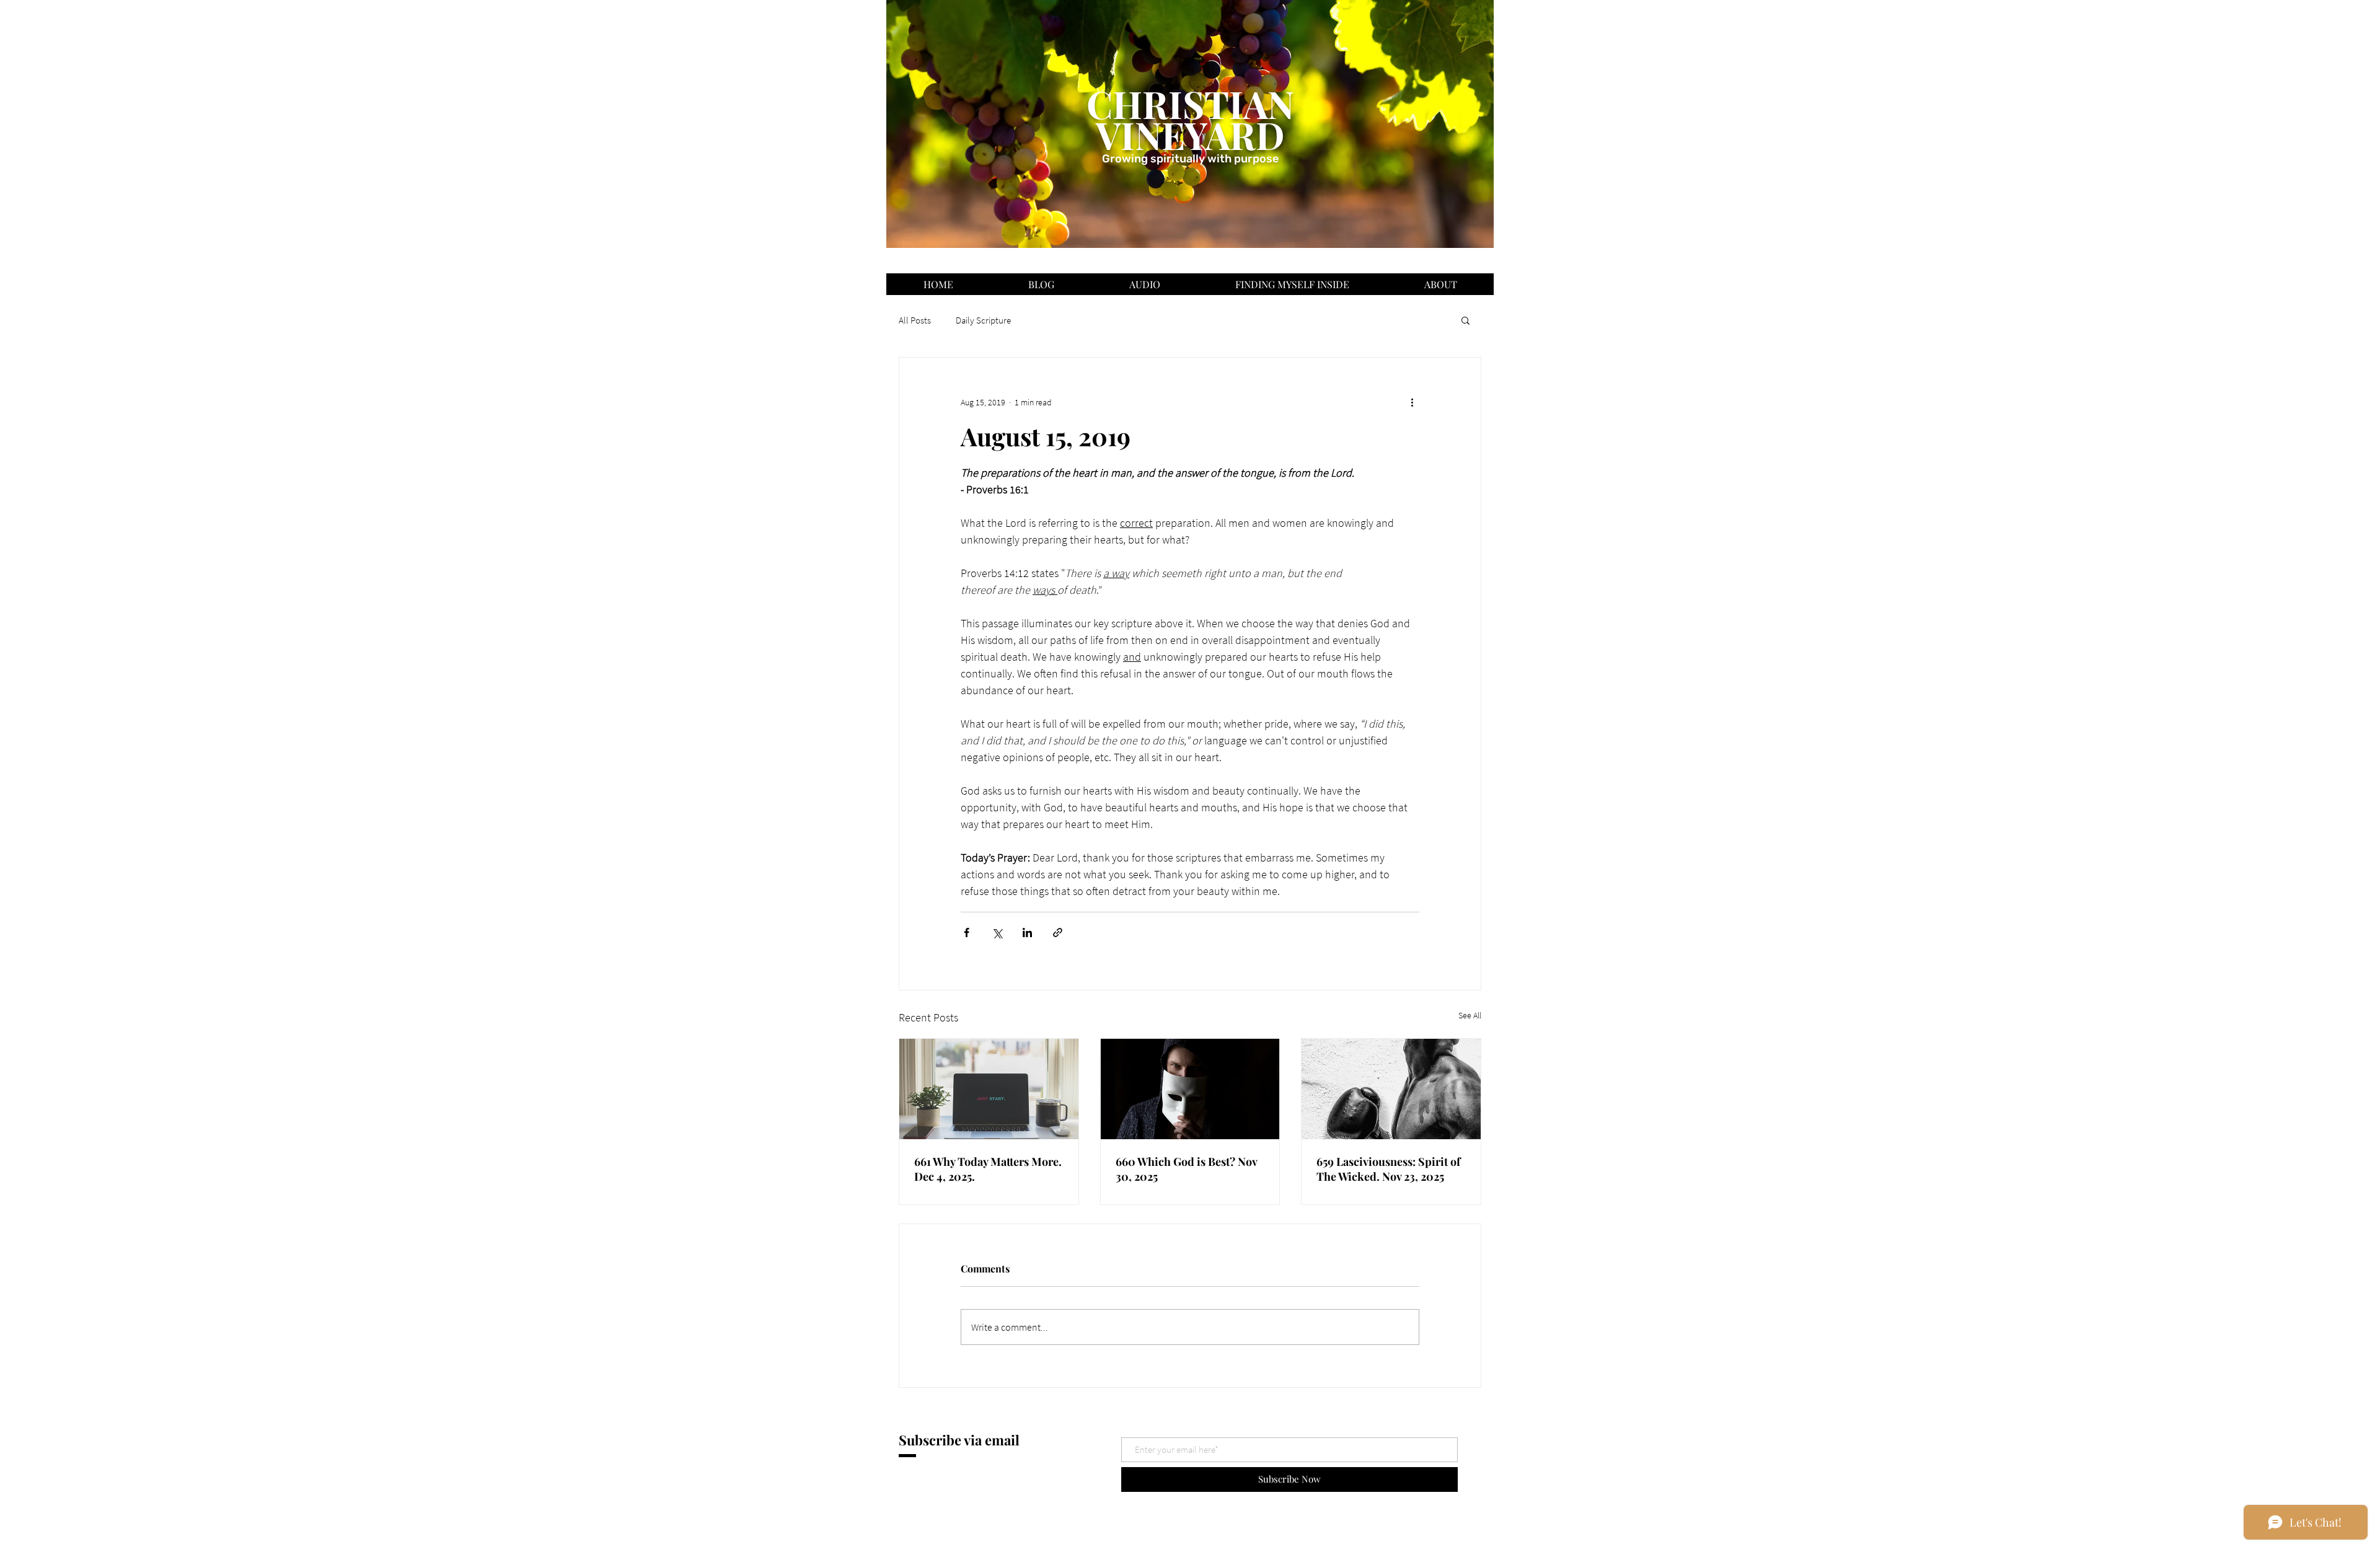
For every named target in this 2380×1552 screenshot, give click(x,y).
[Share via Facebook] (967, 933)
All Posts (915, 320)
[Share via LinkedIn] (1027, 933)
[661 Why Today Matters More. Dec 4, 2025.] (989, 1089)
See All (1470, 1015)
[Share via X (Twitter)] (997, 933)
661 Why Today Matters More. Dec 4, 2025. (988, 1169)
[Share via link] (1058, 933)
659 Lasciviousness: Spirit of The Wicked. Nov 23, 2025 (1388, 1169)
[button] (1465, 320)
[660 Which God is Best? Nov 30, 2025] (1190, 1089)
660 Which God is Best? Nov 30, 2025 (1186, 1169)
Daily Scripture (983, 320)
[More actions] (1412, 402)
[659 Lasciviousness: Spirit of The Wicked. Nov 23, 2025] (1391, 1089)
